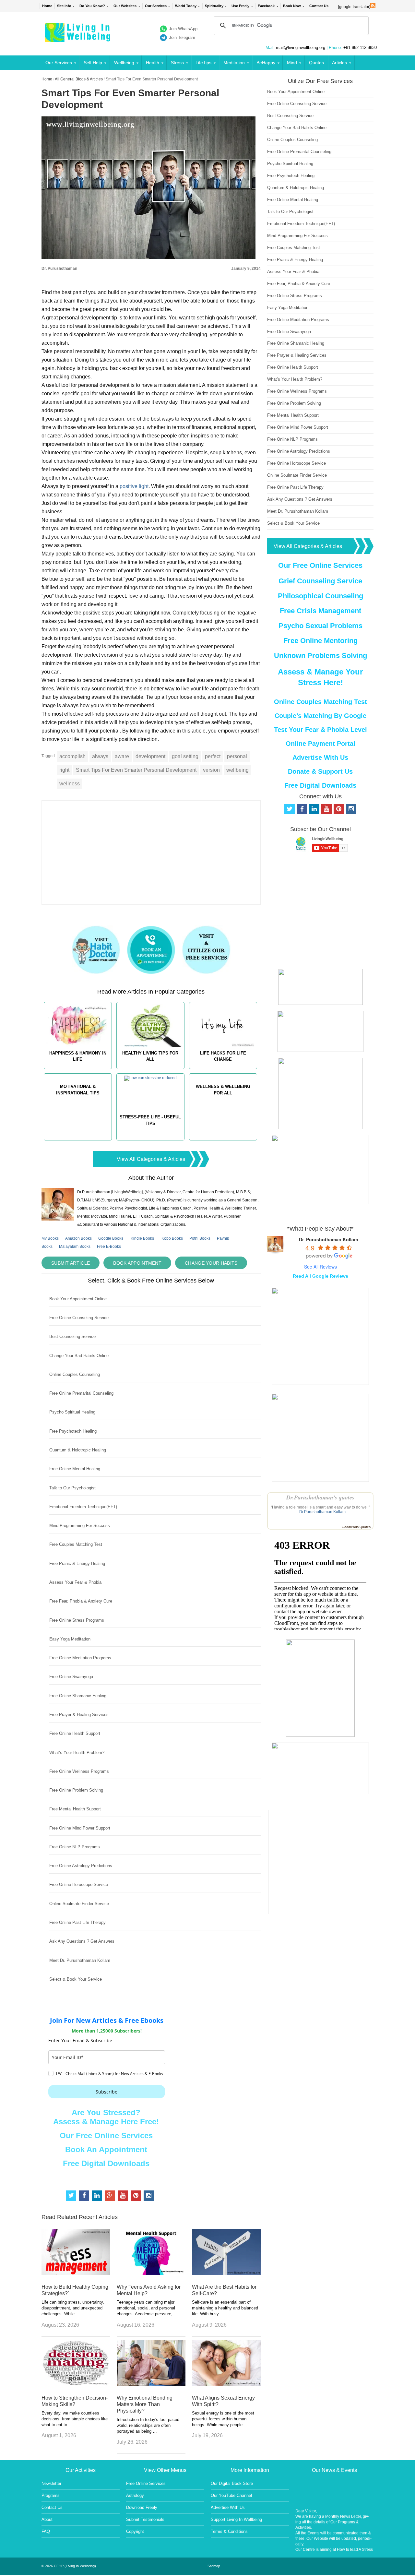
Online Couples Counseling (75, 1374)
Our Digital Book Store (232, 2483)
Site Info (64, 6)
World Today (186, 6)
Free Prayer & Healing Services (79, 1715)
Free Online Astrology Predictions (81, 1866)
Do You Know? (92, 6)
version (211, 770)
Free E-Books (109, 1246)
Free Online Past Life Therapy (77, 1922)
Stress (177, 63)
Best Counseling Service (72, 1336)
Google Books (111, 1238)
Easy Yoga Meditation (70, 1639)
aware (122, 756)
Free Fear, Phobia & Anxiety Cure (81, 1601)
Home (47, 6)
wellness (70, 784)
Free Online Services (146, 2483)
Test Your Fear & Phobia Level (320, 730)
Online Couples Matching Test (320, 702)
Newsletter (51, 2483)
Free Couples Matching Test (76, 1544)
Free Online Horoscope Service (79, 1884)
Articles (339, 63)
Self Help (93, 63)
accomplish (72, 756)
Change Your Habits (211, 1263)
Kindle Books (142, 1238)
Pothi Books (200, 1238)
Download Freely (142, 2507)
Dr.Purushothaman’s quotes (320, 1497)
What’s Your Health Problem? (77, 1753)
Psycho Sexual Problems (320, 626)
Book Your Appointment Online (78, 1299)
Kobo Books (172, 1238)
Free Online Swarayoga (71, 1677)
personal (237, 756)
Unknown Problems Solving (320, 656)
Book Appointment (137, 1263)
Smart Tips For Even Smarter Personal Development (136, 770)
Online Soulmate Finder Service (79, 1904)
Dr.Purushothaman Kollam (322, 1512)
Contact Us (319, 6)
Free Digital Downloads (106, 2163)
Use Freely (240, 6)
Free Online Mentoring (320, 641)
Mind (292, 63)
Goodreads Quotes (356, 1527)
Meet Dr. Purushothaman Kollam (80, 1960)
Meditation (234, 63)
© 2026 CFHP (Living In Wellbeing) (69, 2566)
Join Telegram (182, 37)
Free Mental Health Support (75, 1809)
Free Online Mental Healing (75, 1469)
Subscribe (107, 2092)
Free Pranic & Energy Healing (77, 1563)
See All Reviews (320, 1267)
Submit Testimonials (145, 2519)
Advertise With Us (320, 757)
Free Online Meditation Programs (80, 1658)
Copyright (135, 2531)
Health (153, 63)
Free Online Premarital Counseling (81, 1393)
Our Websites (125, 6)
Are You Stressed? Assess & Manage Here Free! (106, 2117)
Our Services (156, 6)
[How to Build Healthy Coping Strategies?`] (76, 2273)
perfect (213, 756)
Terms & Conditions (229, 2531)
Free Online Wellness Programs (79, 1771)
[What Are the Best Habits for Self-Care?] (226, 2273)
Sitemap (214, 2566)
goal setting (185, 756)
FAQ (46, 2531)
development (150, 756)
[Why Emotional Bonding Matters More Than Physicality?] (151, 2384)
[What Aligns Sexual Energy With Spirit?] (226, 2384)
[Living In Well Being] (78, 38)
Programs (51, 2495)
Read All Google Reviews (320, 1276)
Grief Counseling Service (320, 581)
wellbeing (237, 770)
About (47, 2519)
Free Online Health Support (75, 1733)
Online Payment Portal (320, 744)
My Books (50, 1238)
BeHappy (266, 63)
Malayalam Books (75, 1246)
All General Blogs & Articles (79, 79)
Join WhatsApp (183, 29)
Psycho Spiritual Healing (72, 1412)
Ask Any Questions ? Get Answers (82, 1941)
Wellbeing (124, 63)
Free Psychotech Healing (73, 1431)
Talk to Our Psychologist (72, 1488)
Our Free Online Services (106, 2135)
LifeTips (203, 63)
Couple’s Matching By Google (320, 716)
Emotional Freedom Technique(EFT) (83, 1507)
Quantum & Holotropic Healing (78, 1450)
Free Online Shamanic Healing (78, 1696)
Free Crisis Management (320, 611)
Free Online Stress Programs (77, 1620)
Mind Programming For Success (80, 1526)
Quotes (316, 63)
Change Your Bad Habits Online (79, 1356)
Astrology (135, 2495)
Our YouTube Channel (231, 2495)
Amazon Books (78, 1238)
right (64, 770)
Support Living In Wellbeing (236, 2519)
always (100, 756)
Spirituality (214, 6)
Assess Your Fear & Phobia (75, 1582)
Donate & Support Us (320, 771)
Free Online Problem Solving (76, 1790)
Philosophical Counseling (320, 596)
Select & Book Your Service (76, 1979)
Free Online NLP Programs (75, 1847)
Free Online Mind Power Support (80, 1828)
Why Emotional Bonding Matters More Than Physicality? (145, 2404)
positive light (134, 486)
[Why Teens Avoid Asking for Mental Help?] (151, 2273)
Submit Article (71, 1263)
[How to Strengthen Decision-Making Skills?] (76, 2384)
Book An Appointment (106, 2149)
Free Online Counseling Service (79, 1318)
